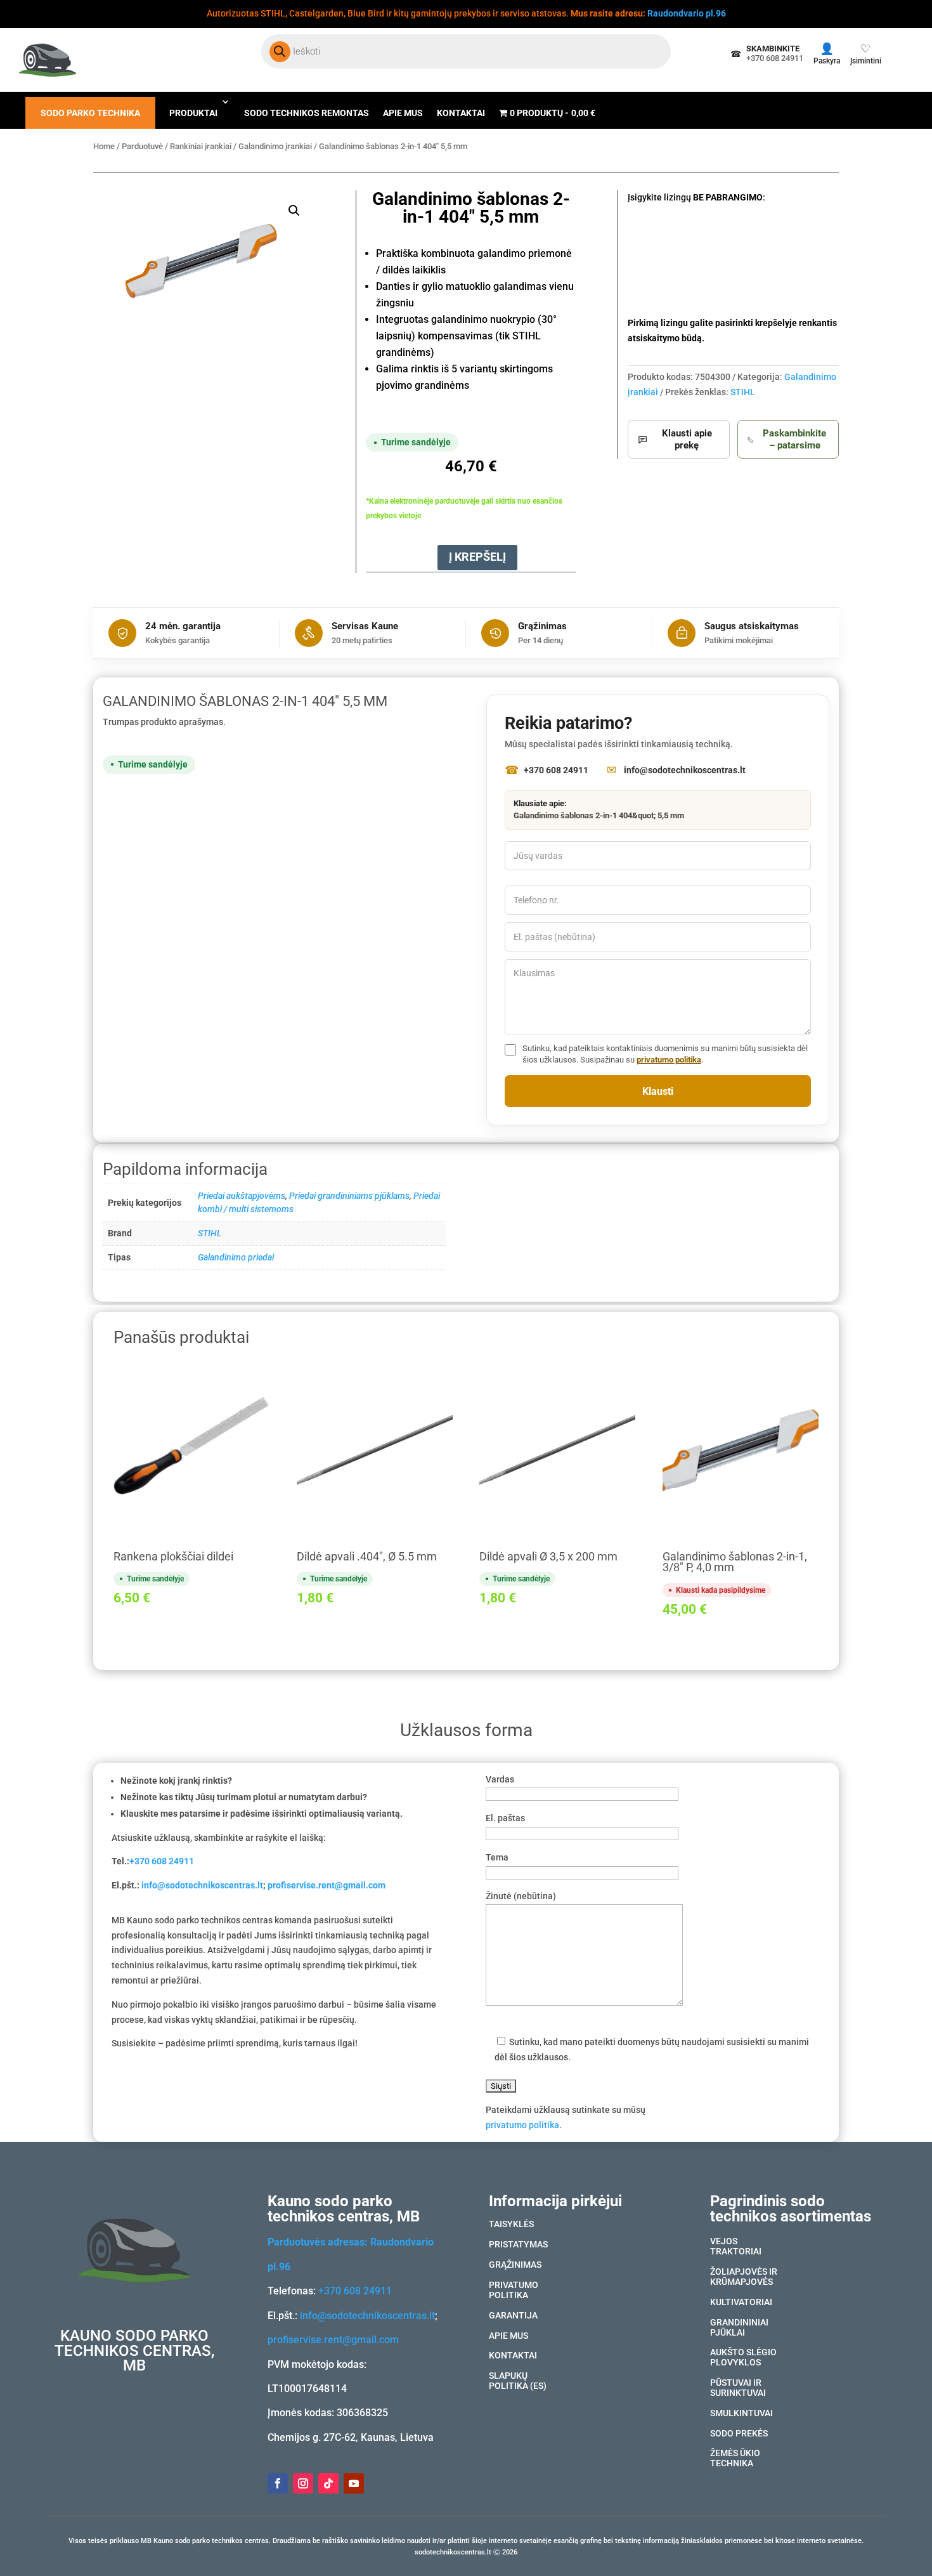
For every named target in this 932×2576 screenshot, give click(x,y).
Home (104, 146)
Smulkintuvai (741, 2414)
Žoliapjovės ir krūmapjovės (744, 2277)
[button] (294, 211)
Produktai (193, 113)
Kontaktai (461, 113)
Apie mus (403, 113)
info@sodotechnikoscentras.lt (202, 1885)
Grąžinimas (515, 2265)
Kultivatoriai (741, 2303)
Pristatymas (518, 2245)
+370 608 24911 (162, 1861)
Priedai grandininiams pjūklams (349, 1196)
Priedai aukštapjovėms (242, 1196)
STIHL (743, 392)
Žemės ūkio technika (735, 2459)
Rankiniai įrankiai (201, 146)
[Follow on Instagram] (303, 2483)
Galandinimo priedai (236, 1257)
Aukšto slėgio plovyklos (743, 2358)
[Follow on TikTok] (328, 2483)
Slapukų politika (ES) (518, 2381)
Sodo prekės (739, 2434)
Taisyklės (511, 2225)
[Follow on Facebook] (278, 2483)
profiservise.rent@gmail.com (327, 1885)
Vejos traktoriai (736, 2247)
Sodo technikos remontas (307, 113)
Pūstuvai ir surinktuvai (738, 2388)
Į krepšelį (477, 557)
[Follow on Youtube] (354, 2483)
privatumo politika (669, 1060)
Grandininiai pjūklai (739, 2328)
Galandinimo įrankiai (275, 146)
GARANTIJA (513, 2316)
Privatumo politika (514, 2291)
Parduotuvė (142, 146)
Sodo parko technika (90, 113)
